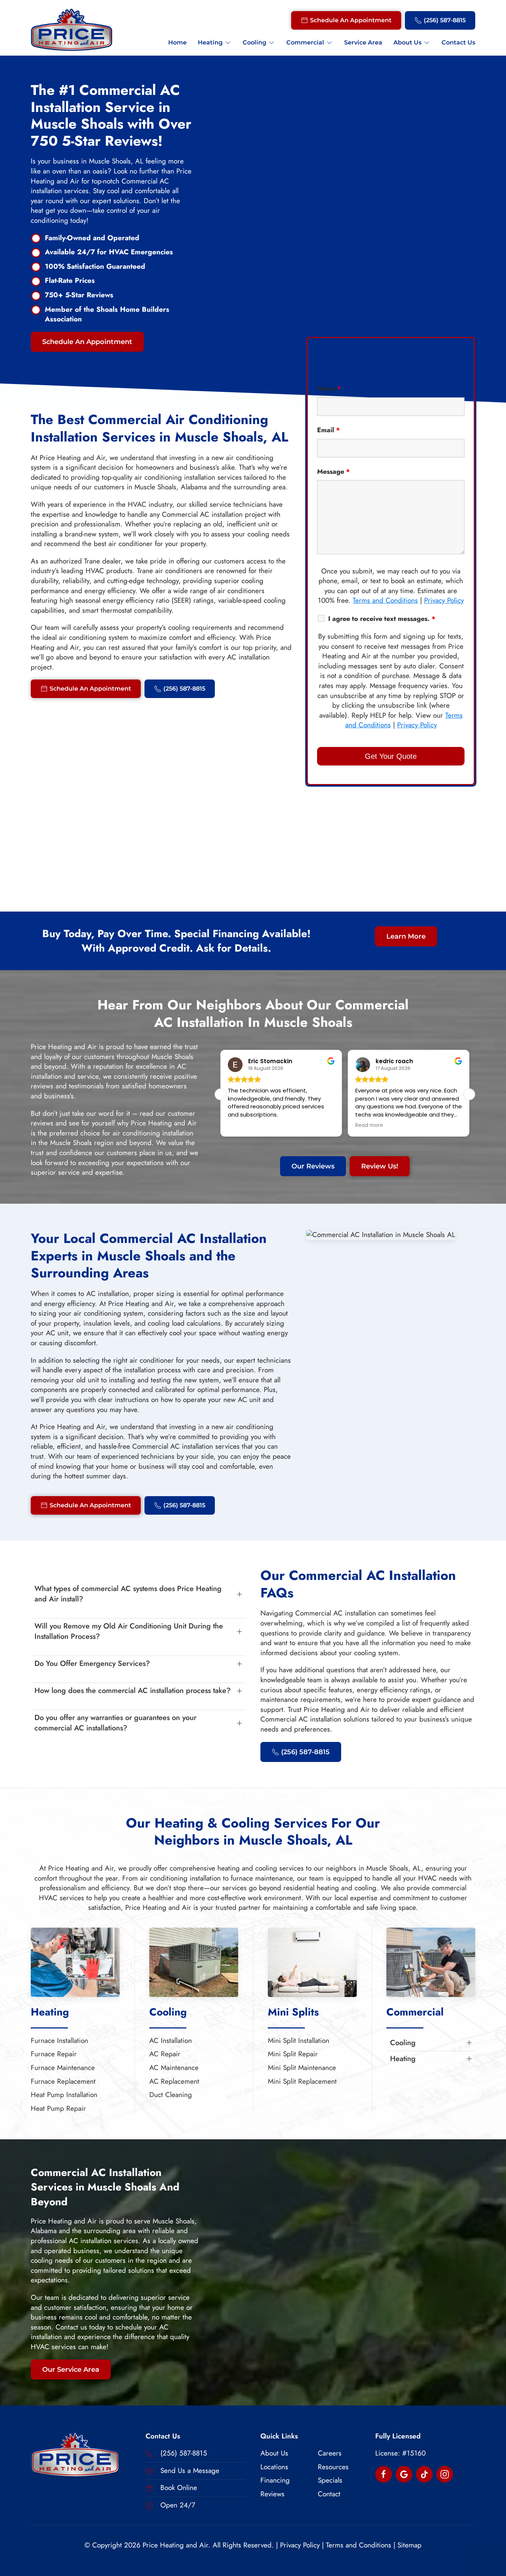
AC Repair (165, 2054)
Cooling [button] (254, 42)
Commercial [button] (305, 42)
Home (177, 42)
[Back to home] (71, 30)
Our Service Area (71, 2370)
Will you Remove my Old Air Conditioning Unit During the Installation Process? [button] (129, 1631)
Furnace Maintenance (63, 2068)
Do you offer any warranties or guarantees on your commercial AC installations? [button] (115, 1723)
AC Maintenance (174, 2068)
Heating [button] (210, 42)
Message (334, 472)
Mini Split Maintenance (302, 2068)
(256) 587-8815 (445, 20)
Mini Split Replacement (302, 2081)
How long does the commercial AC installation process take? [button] (133, 1691)
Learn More (406, 936)
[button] (469, 1094)
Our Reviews (313, 1166)
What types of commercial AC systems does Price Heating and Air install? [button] (128, 1594)
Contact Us (458, 42)
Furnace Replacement (63, 2081)
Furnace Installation (59, 2041)
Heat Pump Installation (64, 2095)
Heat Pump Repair (58, 2108)
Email (329, 430)
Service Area (363, 42)
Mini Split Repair (293, 2054)
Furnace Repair (54, 2054)
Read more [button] (252, 1125)
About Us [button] (407, 42)
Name (329, 388)
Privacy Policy (444, 600)
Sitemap (410, 2545)
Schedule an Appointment (351, 20)
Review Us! (380, 1166)
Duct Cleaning (171, 2095)
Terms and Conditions (385, 600)
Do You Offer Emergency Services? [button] (92, 1664)
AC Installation (171, 2041)
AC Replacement (174, 2081)
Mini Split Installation (299, 2041)
